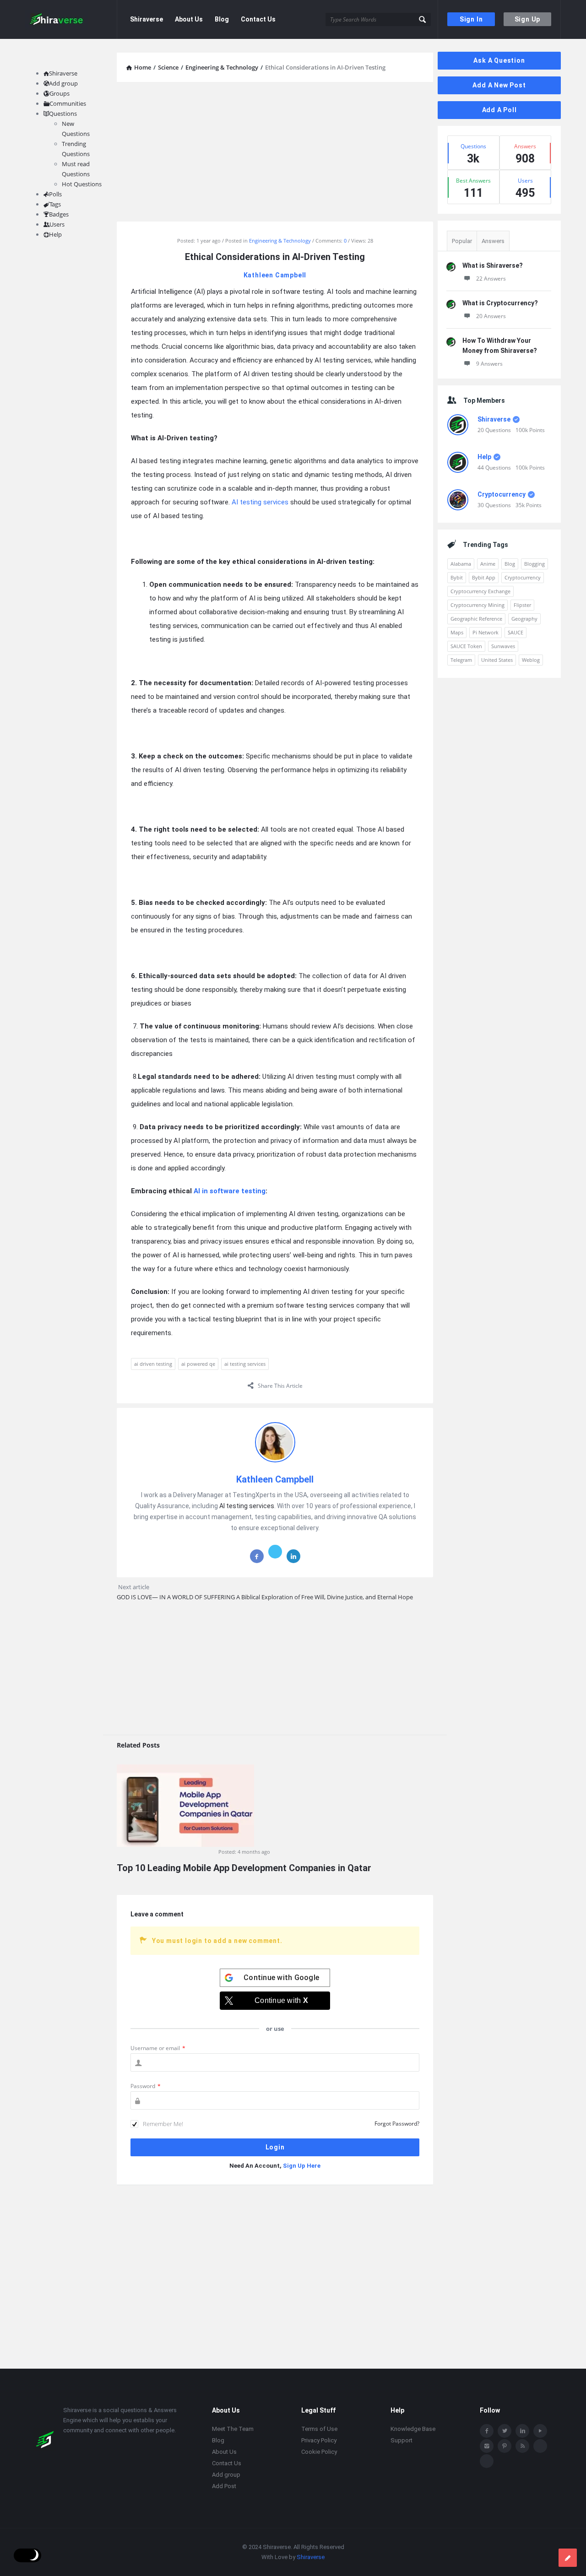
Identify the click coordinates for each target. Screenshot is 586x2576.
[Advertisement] (275, 153)
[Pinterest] (505, 2446)
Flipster (522, 605)
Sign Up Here (302, 2166)
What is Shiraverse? (493, 265)
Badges (59, 214)
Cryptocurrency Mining (477, 605)
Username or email (158, 2048)
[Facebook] (487, 2431)
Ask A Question (499, 60)
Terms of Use (319, 2429)
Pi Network (486, 632)
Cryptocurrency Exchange (480, 591)
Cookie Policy (319, 2452)
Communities (68, 103)
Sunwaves (503, 646)
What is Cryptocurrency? (500, 303)
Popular (462, 241)
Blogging (534, 564)
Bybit (457, 577)
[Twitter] (505, 2431)
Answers (493, 241)
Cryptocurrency (502, 494)
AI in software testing (230, 1191)
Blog (222, 19)
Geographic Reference (476, 619)
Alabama (461, 564)
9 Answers (489, 364)
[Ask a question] (568, 2558)
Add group (63, 83)
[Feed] (522, 2446)
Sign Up (528, 19)
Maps (457, 632)
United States (497, 660)
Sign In (471, 19)
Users (57, 224)
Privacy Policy (319, 2440)
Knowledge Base (413, 2429)
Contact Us (258, 19)
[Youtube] (540, 2431)
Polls (55, 194)
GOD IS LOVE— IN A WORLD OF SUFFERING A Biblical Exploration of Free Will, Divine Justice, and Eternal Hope (265, 1597)
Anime (488, 564)
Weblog (531, 660)
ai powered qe (198, 1364)
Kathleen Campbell (275, 275)
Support (402, 2440)
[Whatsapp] (540, 2446)
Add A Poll (499, 110)
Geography (524, 619)
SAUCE (515, 632)
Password (146, 2086)
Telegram (461, 660)
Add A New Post (499, 85)
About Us (189, 19)
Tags (55, 204)
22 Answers (491, 279)
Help (484, 457)
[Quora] (487, 2461)
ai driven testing (153, 1364)
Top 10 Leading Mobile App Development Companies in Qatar (244, 1868)
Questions (63, 114)
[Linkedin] (522, 2431)
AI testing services (260, 502)
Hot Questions (82, 184)
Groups (60, 93)
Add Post (224, 2486)
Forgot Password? (397, 2124)
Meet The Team (233, 2429)
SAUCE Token (466, 646)
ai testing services (245, 1364)
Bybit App (484, 577)
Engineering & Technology (280, 241)
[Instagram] (487, 2446)
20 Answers (491, 316)
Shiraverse (146, 19)
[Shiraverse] (71, 19)
